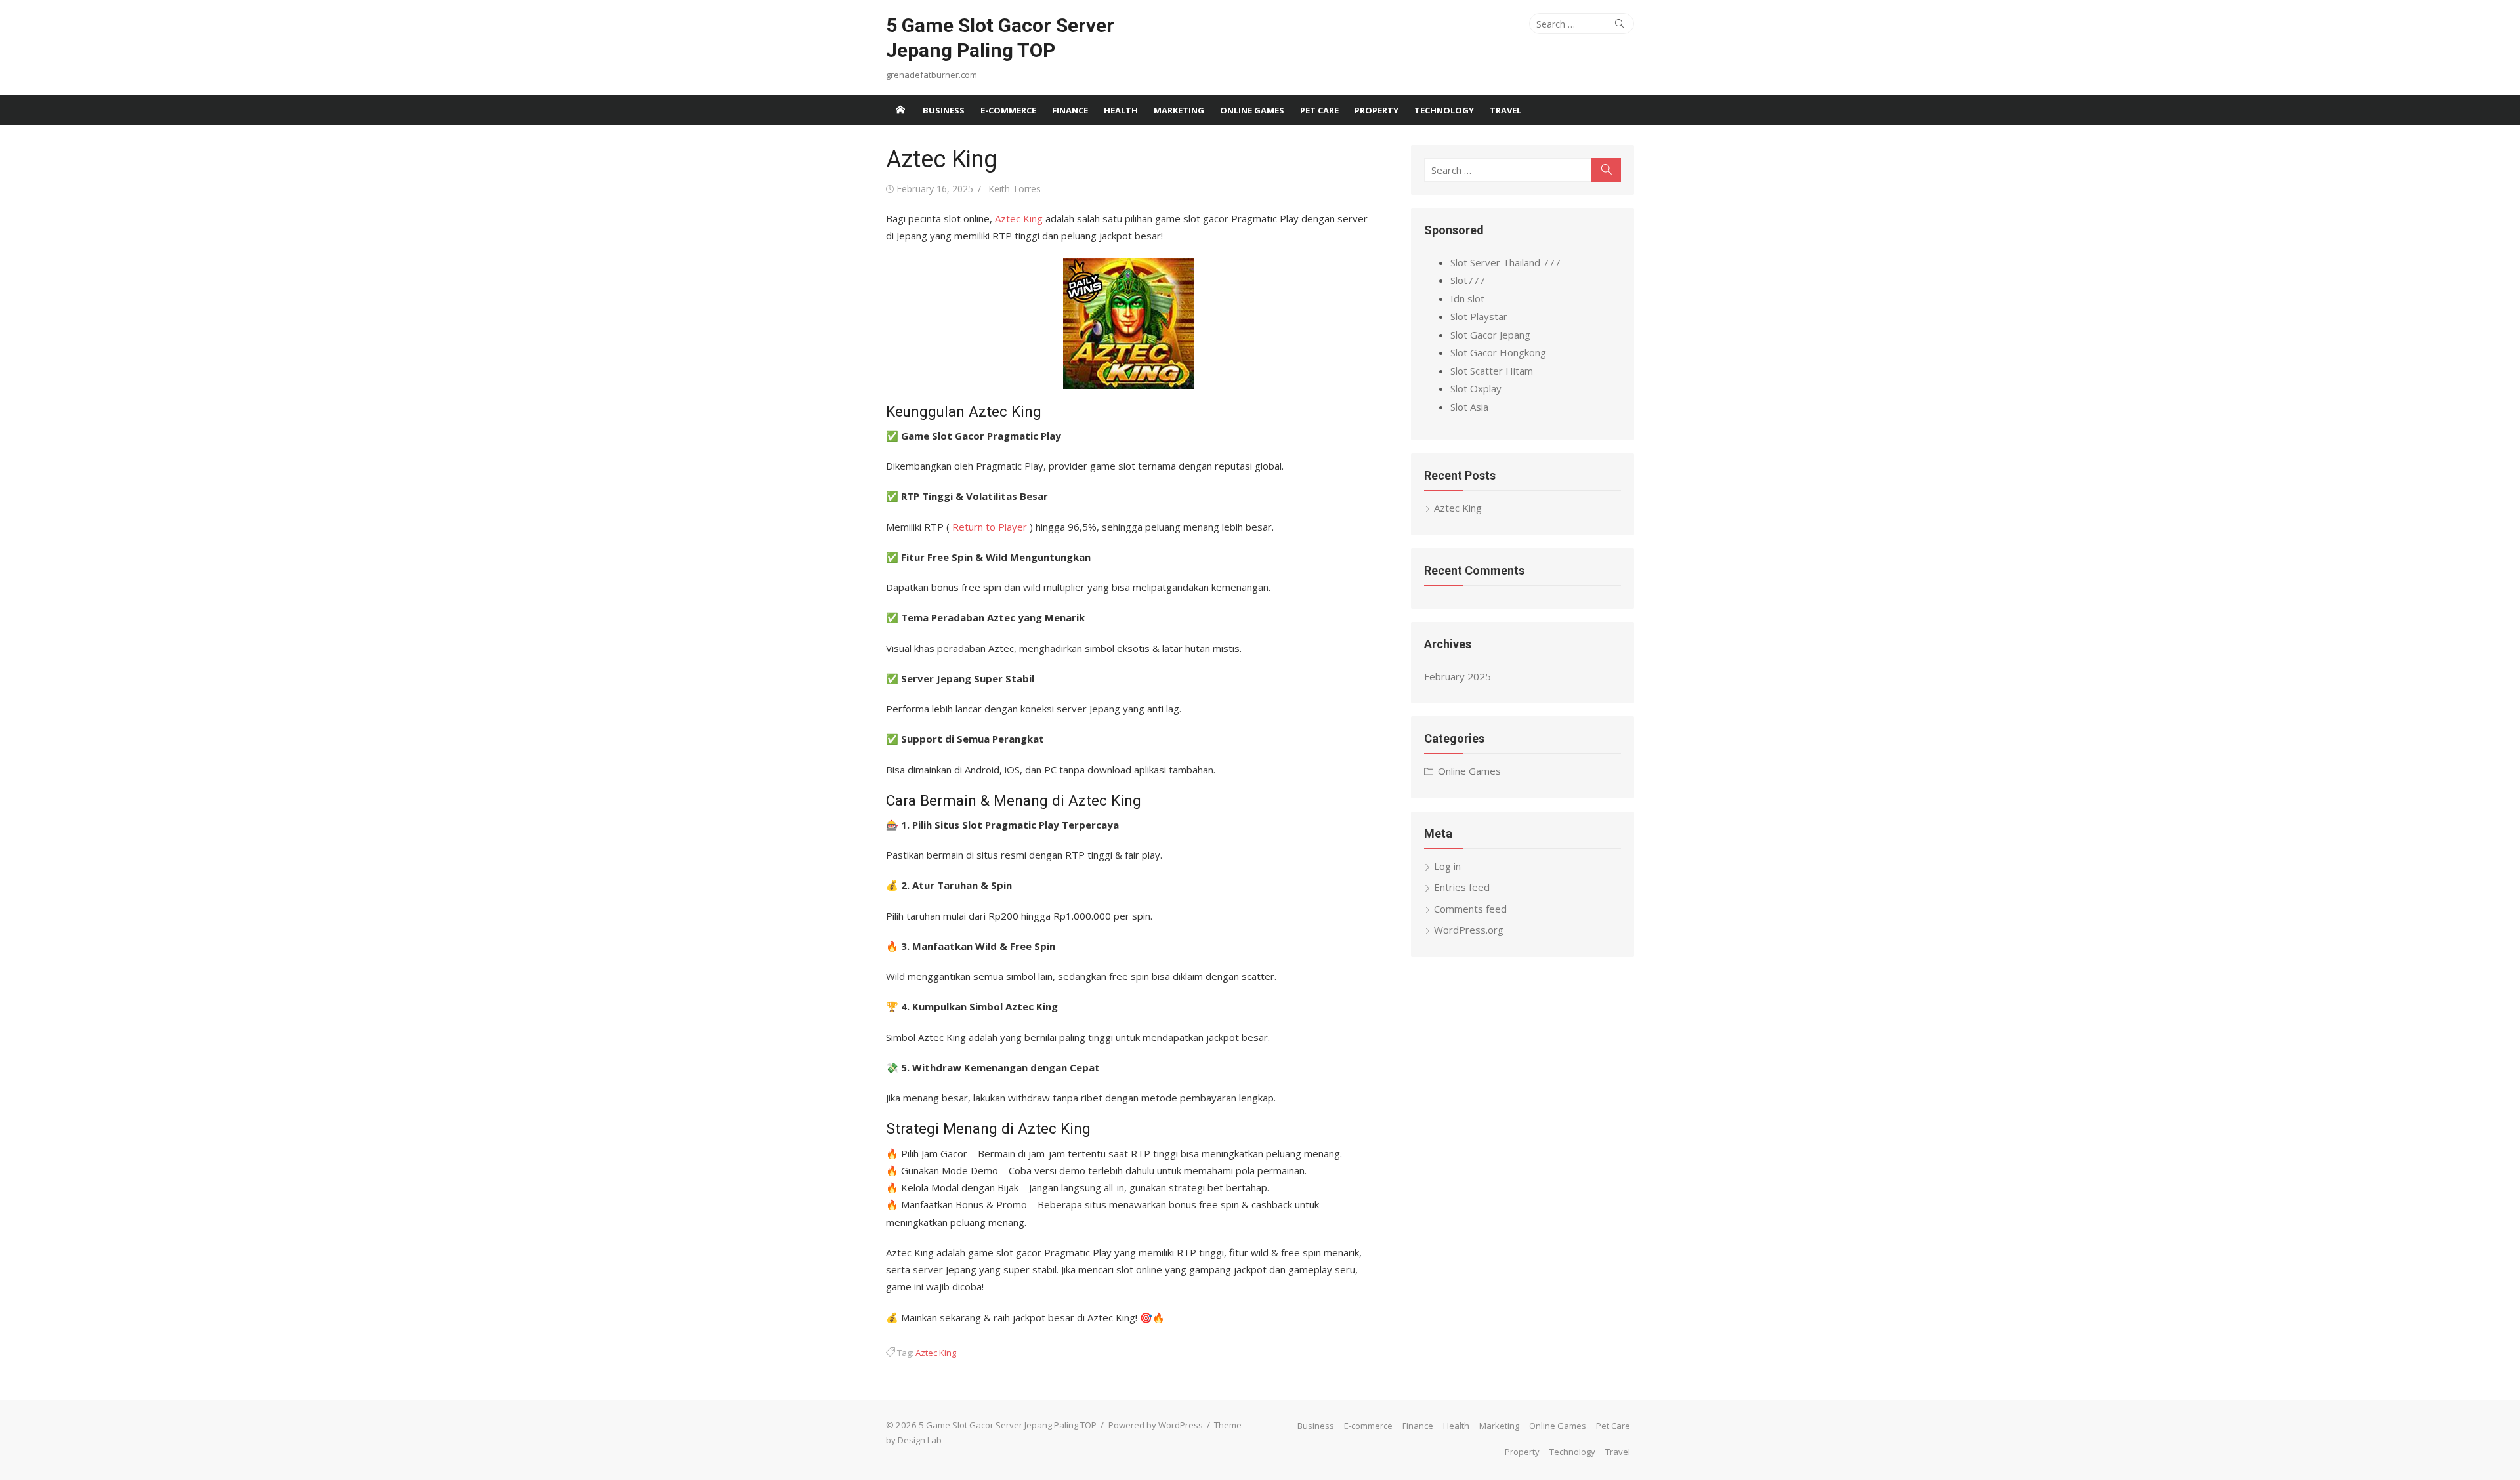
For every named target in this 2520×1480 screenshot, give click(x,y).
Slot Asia (1469, 407)
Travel (1505, 110)
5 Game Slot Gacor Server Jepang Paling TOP (1000, 38)
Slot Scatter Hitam (1492, 371)
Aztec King (1019, 218)
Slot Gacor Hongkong (1498, 352)
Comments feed (1470, 909)
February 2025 (1458, 676)
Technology (1444, 110)
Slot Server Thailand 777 (1505, 262)
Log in (1447, 866)
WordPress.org (1469, 930)
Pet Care (1319, 110)
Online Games (1252, 110)
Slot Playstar (1479, 316)
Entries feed (1462, 887)
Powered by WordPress (1156, 1425)
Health (1121, 110)
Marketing (1179, 110)
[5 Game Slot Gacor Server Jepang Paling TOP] (900, 110)
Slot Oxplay (1476, 388)
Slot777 (1468, 280)
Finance (1070, 110)
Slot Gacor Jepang (1490, 335)
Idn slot (1467, 298)
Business (944, 110)
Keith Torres (1015, 189)
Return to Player (990, 527)
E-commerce (1008, 110)
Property (1376, 110)
